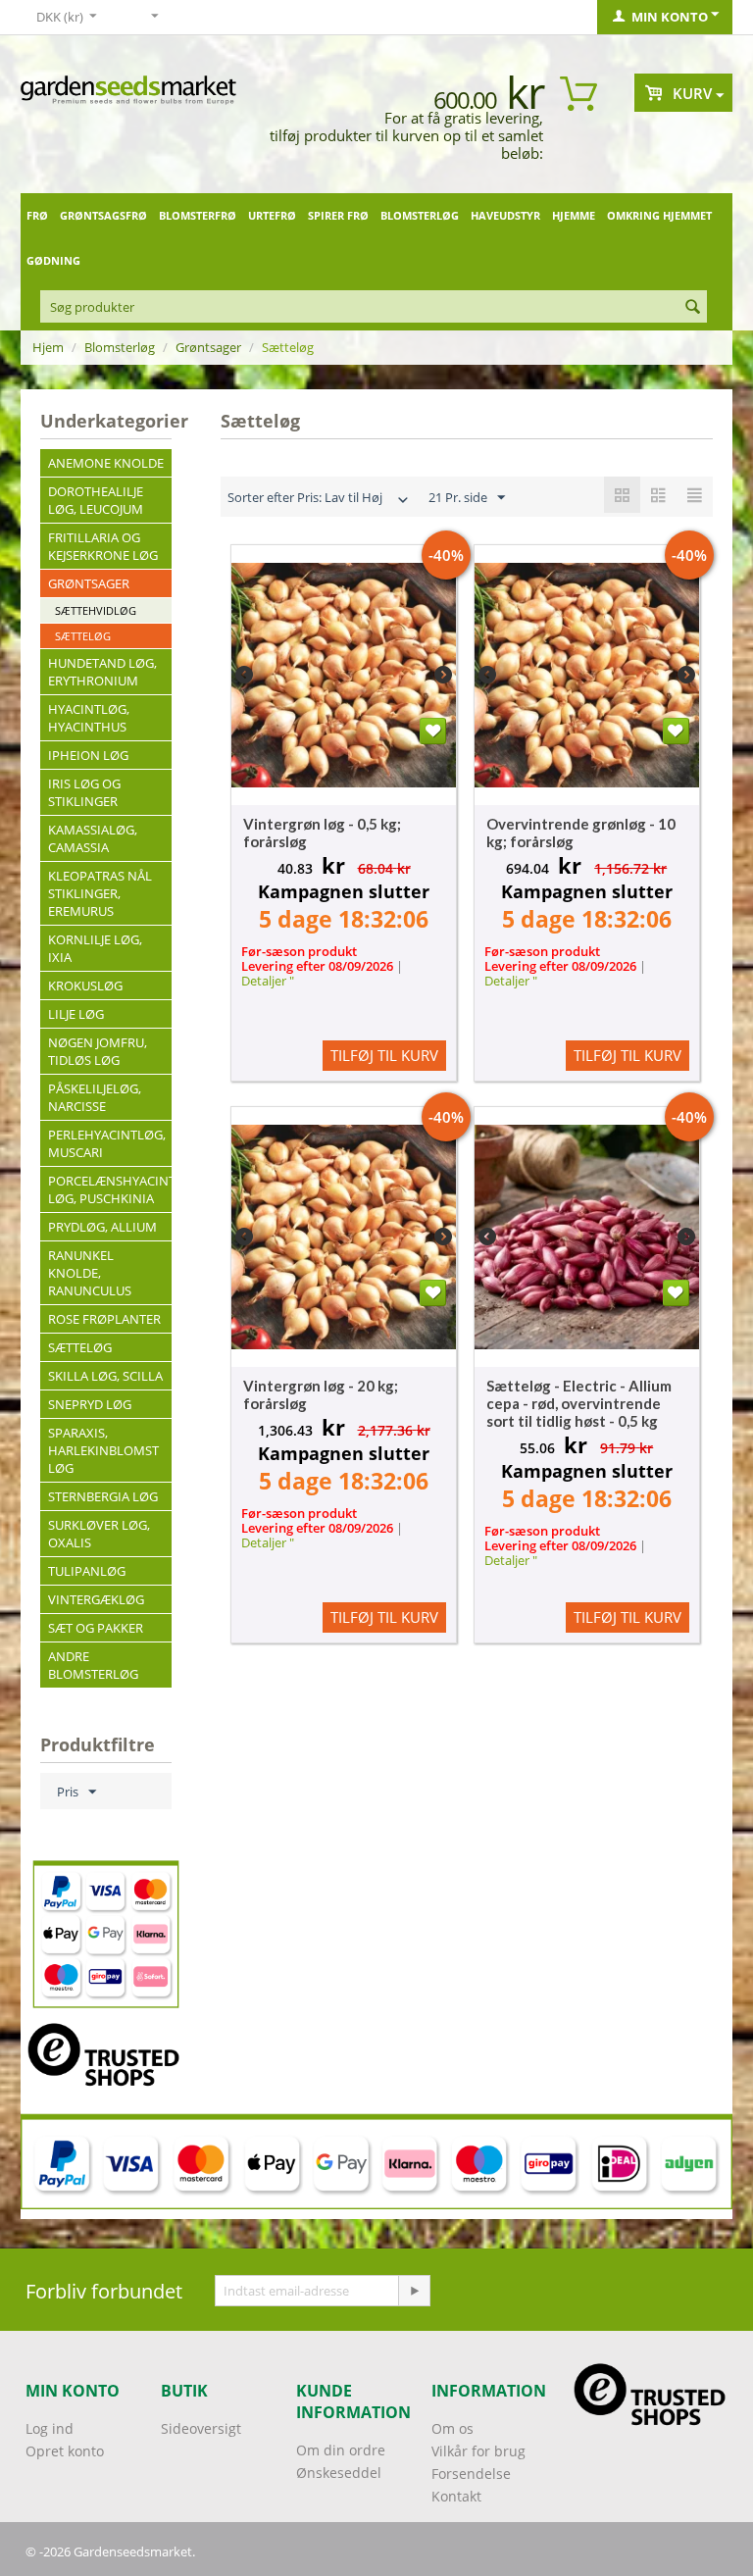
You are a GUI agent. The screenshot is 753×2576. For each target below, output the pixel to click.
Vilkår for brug (478, 2451)
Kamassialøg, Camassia (93, 838)
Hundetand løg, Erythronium (102, 672)
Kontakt (456, 2496)
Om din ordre (341, 2450)
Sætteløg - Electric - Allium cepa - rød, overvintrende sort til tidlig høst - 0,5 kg (579, 1403)
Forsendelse (471, 2474)
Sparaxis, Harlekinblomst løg (103, 1450)
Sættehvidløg (96, 610)
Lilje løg (76, 1014)
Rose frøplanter (104, 1319)
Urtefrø (272, 215)
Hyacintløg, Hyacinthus (89, 718)
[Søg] (692, 308)
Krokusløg (85, 985)
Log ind (50, 2428)
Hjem (48, 347)
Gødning (53, 260)
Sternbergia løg (103, 1496)
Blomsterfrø (198, 215)
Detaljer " (268, 981)
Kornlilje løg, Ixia (95, 948)
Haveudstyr (505, 215)
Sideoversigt (201, 2428)
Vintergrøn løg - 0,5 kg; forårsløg (322, 833)
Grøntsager (208, 347)
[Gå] (414, 2291)
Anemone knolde (106, 463)
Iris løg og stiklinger (84, 792)
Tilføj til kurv (384, 1055)
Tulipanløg (87, 1571)
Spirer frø (338, 215)
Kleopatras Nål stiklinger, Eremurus (100, 893)
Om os (452, 2428)
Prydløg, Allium (102, 1227)
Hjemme (574, 215)
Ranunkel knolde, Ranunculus (90, 1273)
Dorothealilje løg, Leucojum (96, 500)
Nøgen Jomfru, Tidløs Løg (98, 1051)
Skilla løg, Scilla (105, 1376)
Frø (37, 215)
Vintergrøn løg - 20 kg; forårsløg (321, 1394)
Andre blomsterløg (93, 1665)
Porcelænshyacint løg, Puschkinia (110, 1189)
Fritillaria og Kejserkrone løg (103, 546)
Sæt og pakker (96, 1628)
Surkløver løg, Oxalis (99, 1534)
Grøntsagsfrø (103, 215)
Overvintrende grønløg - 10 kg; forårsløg (581, 833)
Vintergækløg (96, 1599)
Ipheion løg (88, 755)
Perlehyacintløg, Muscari (107, 1143)
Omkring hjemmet (659, 215)
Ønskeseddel (339, 2473)
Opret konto (65, 2451)
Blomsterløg (420, 215)
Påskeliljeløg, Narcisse (95, 1097)
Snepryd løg (90, 1404)
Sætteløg (83, 636)
